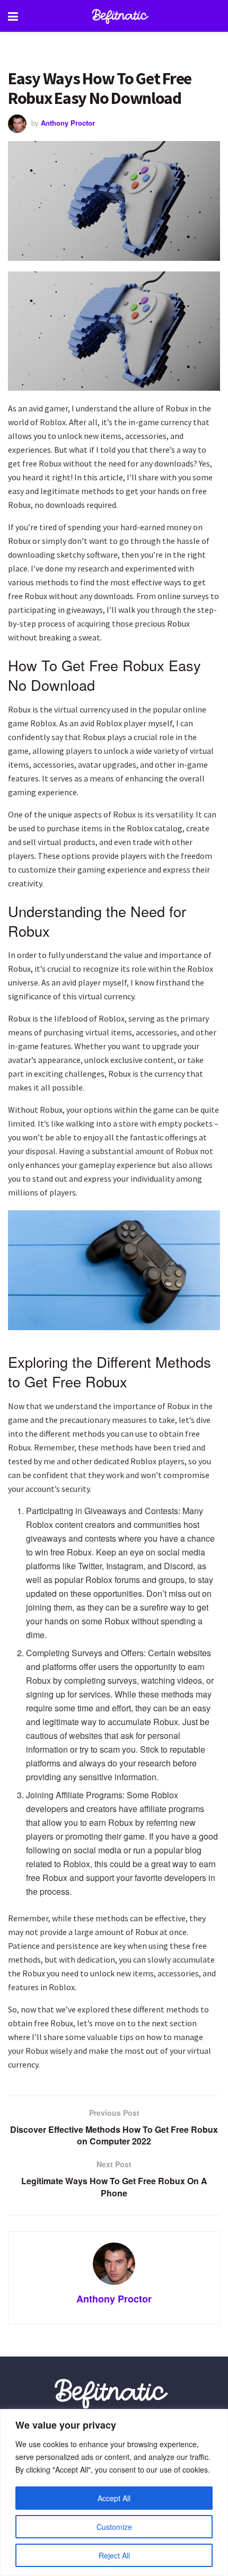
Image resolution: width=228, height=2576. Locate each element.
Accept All (114, 2498)
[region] (114, 2493)
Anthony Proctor (68, 123)
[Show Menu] (13, 16)
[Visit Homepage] (122, 16)
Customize (114, 2527)
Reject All (114, 2555)
